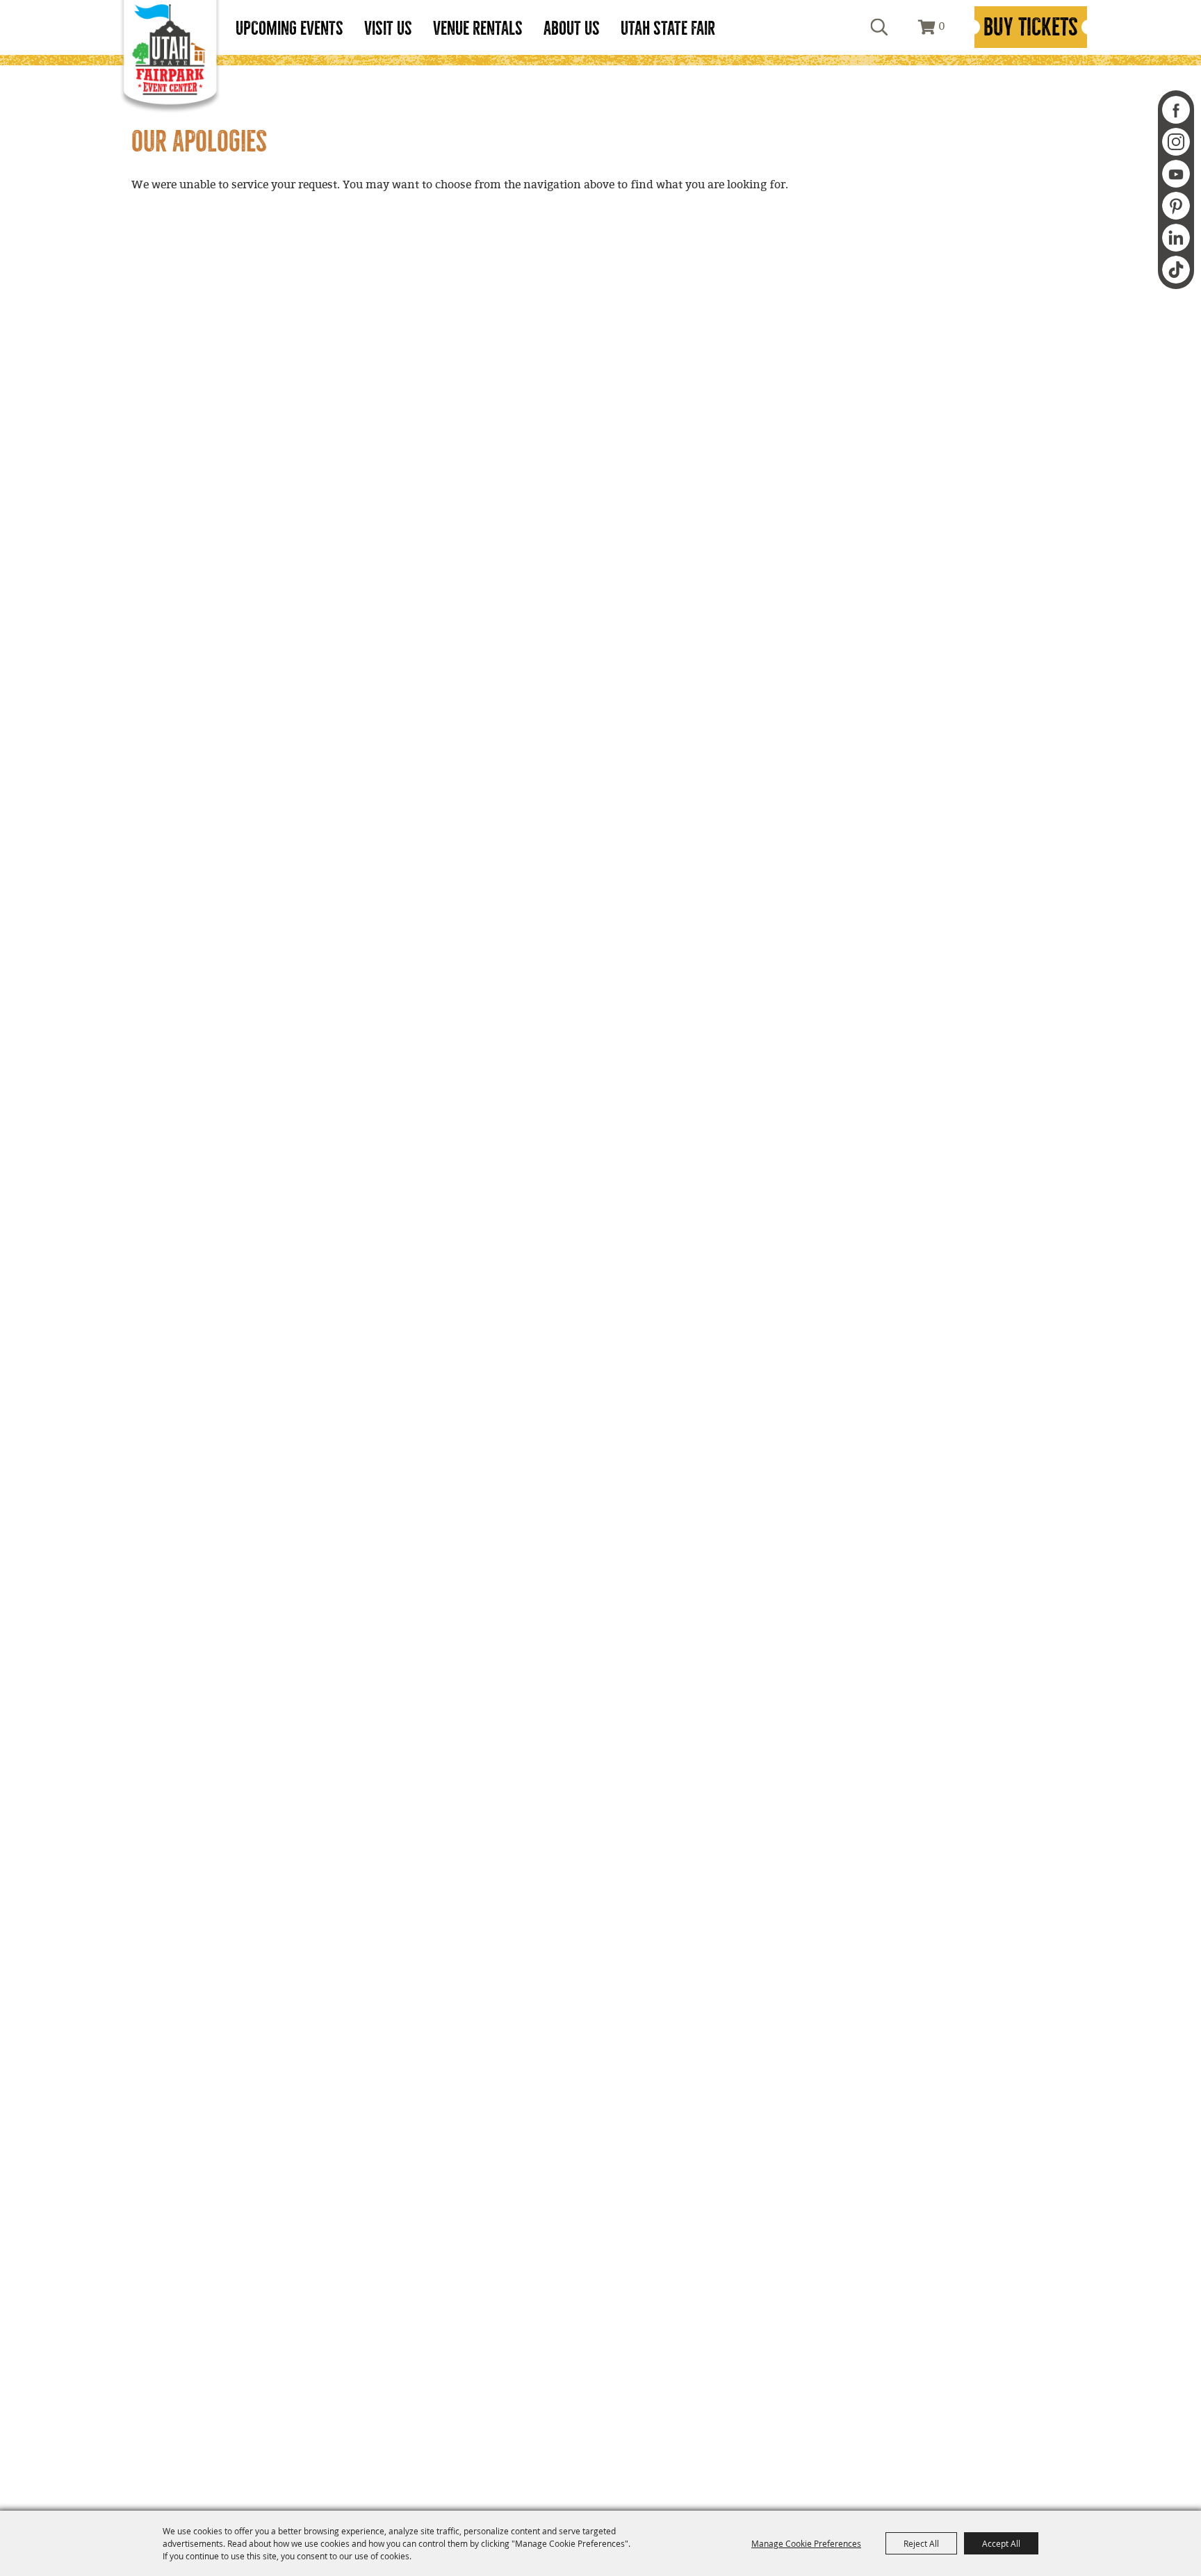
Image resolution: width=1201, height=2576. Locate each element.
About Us (572, 28)
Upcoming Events (289, 28)
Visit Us (388, 28)
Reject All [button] (921, 2543)
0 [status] (942, 27)
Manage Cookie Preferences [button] (806, 2543)
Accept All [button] (1001, 2543)
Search (879, 27)
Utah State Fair (668, 28)
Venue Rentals (478, 28)
